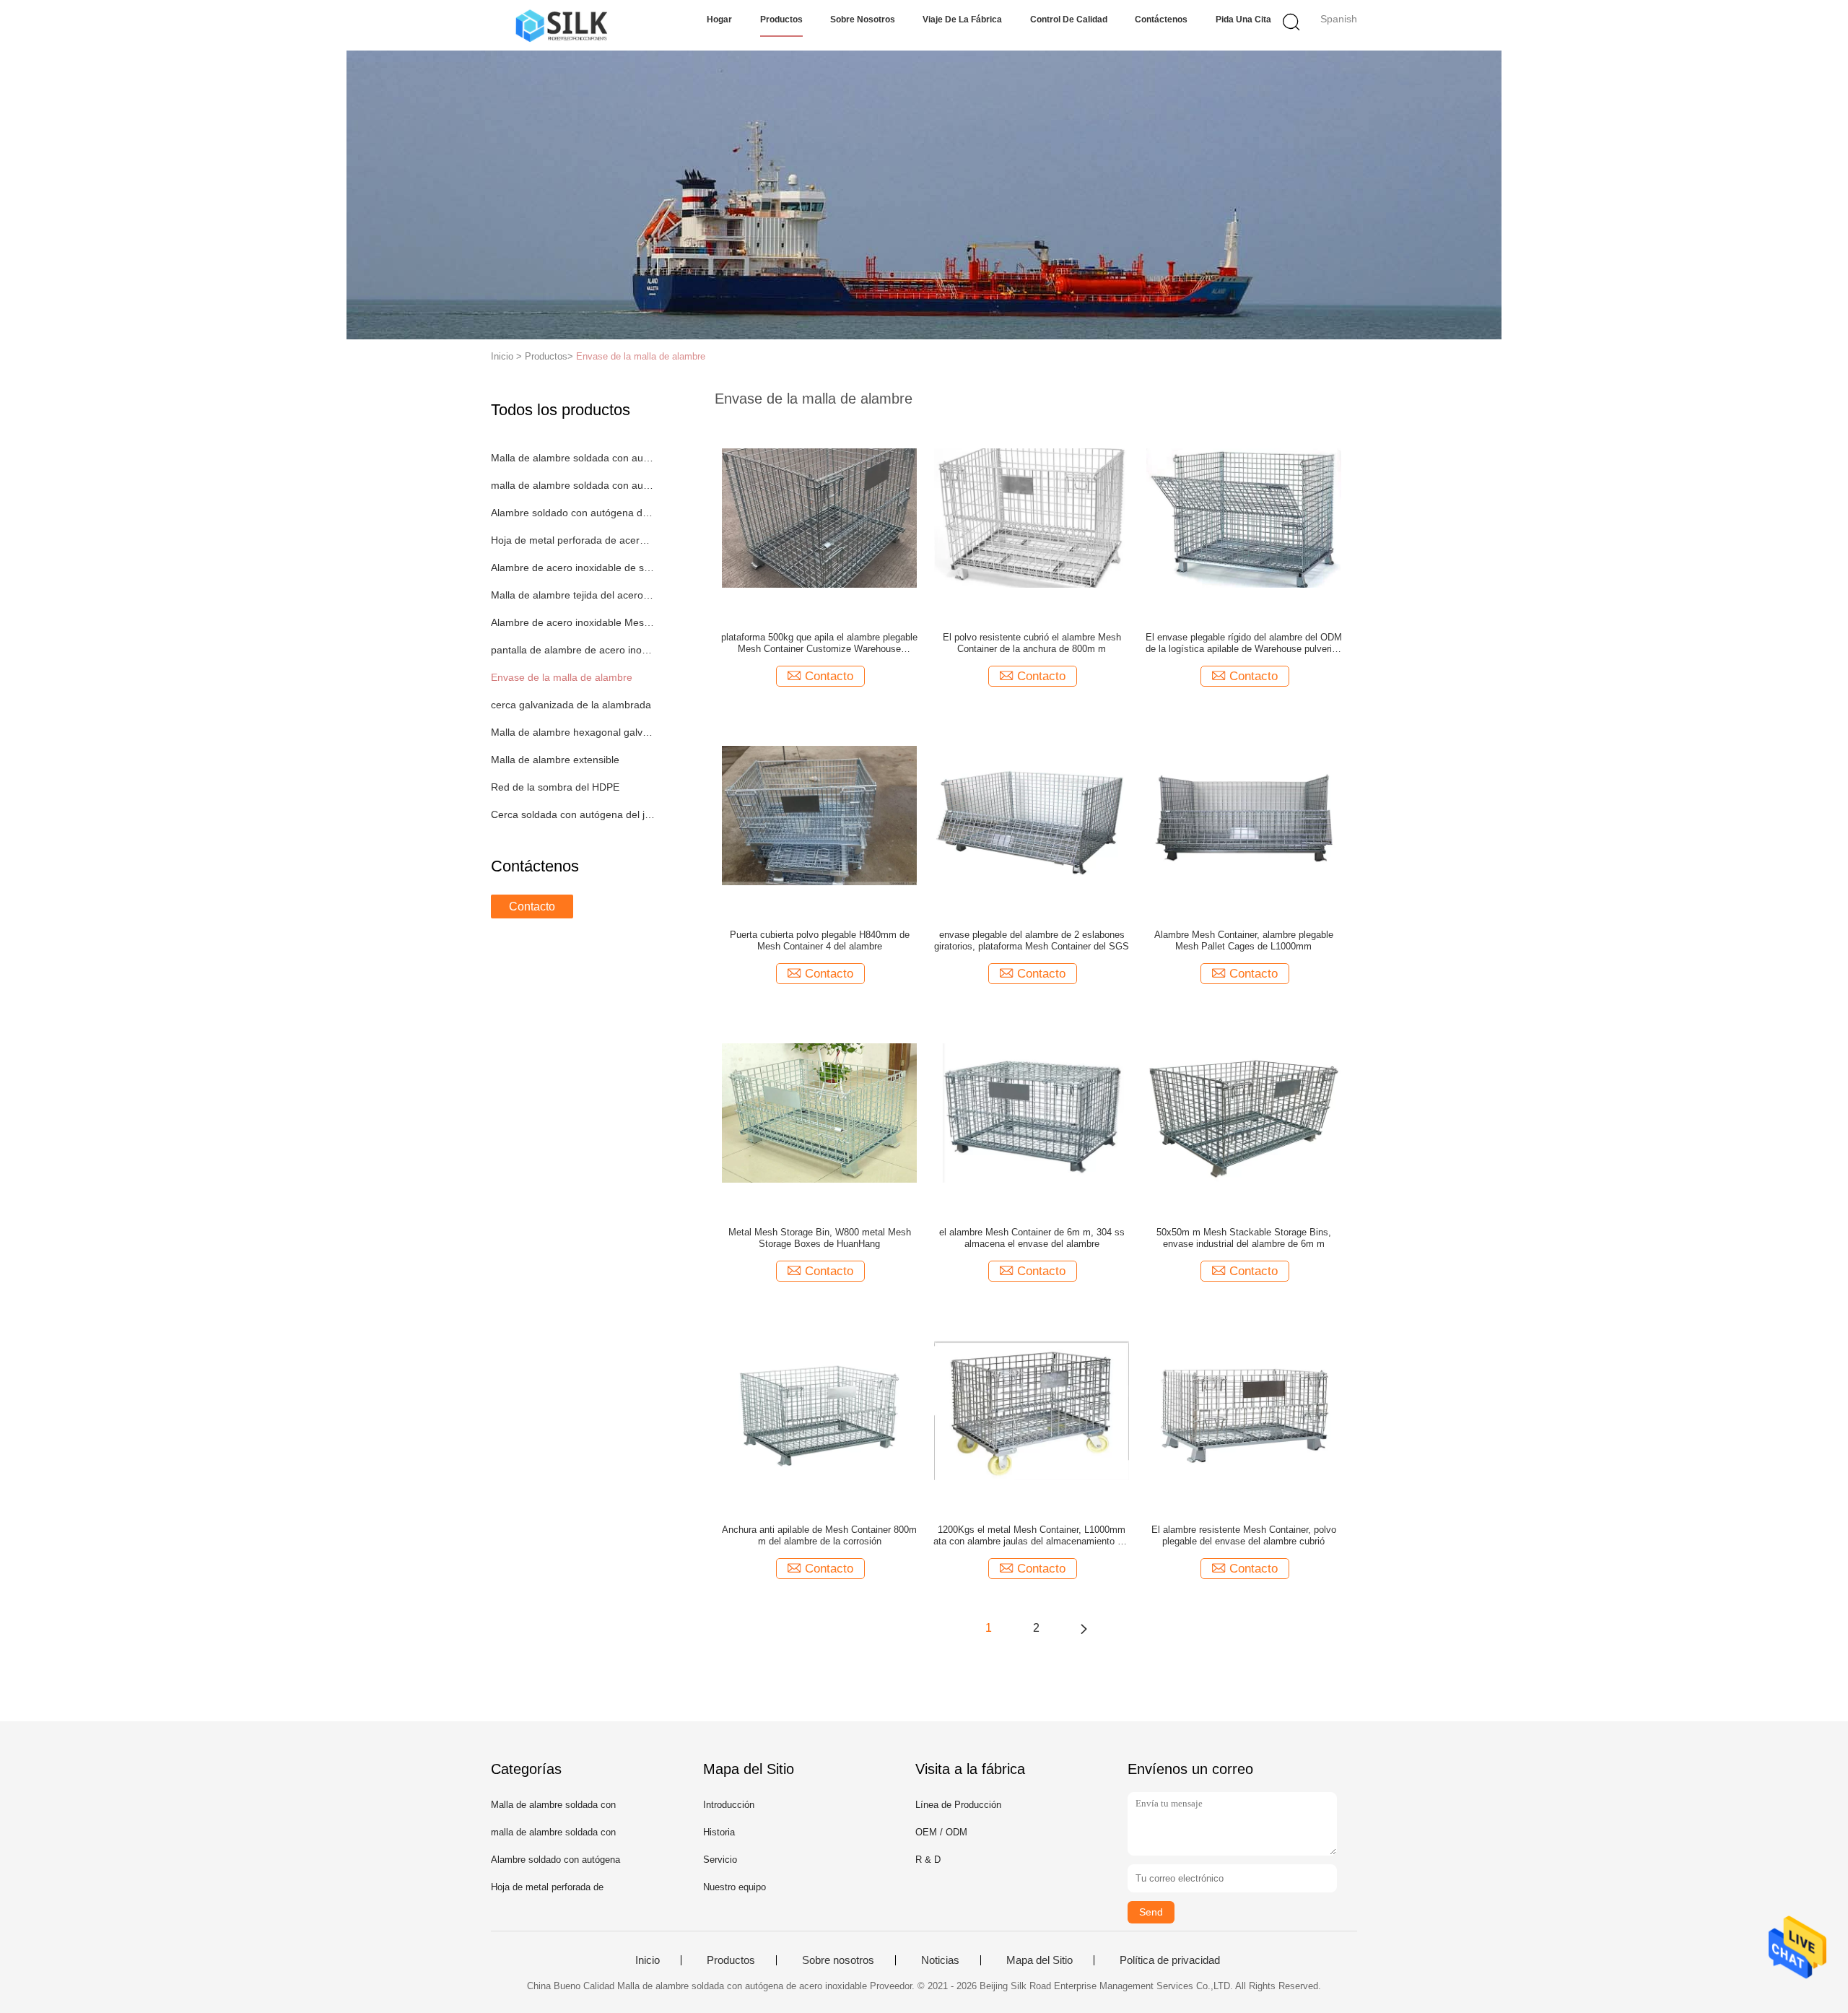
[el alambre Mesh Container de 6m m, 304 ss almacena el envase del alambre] (1032, 1112)
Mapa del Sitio (1039, 1960)
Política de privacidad (1170, 1960)
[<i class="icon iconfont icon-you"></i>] (1084, 1628)
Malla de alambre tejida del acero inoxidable (573, 595)
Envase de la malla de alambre (641, 356)
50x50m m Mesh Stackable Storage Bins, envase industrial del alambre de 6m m (1244, 1238)
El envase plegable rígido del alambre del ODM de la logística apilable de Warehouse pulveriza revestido (1244, 643)
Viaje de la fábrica (962, 19)
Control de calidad (1069, 19)
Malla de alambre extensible (555, 760)
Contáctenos (1161, 19)
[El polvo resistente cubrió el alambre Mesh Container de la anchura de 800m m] (1032, 517)
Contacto (532, 906)
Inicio (648, 1960)
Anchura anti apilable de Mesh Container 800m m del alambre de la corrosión (819, 1535)
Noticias (940, 1960)
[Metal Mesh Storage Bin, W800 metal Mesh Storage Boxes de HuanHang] (819, 1112)
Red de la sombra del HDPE (555, 787)
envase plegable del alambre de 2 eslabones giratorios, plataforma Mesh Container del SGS (1032, 940)
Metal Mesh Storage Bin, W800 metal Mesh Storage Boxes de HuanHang (820, 1238)
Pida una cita (1243, 19)
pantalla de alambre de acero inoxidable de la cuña (573, 650)
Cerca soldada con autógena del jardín (573, 814)
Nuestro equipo (735, 1887)
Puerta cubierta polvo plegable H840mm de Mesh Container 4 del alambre (820, 940)
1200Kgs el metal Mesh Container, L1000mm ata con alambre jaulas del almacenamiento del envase (1032, 1536)
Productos (781, 19)
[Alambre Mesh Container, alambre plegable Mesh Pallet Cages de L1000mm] (1244, 814)
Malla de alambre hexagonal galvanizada (573, 732)
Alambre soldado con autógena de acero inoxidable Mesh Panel (573, 513)
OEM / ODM (941, 1832)
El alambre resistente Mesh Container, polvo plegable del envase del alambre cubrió (1244, 1535)
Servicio (720, 1860)
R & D (928, 1860)
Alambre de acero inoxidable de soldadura (573, 568)
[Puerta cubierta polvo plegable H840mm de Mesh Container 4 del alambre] (819, 814)
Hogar (719, 19)
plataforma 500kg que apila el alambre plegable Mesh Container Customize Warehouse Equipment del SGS (819, 643)
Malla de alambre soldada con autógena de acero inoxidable (573, 458)
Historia (719, 1832)
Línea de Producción (958, 1805)
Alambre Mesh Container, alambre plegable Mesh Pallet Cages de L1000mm (1244, 940)
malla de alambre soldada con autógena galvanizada (573, 485)
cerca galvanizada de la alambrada (571, 705)
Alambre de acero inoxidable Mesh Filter (573, 622)
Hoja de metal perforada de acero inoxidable (573, 540)
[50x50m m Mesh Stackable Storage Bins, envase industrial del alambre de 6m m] (1244, 1112)
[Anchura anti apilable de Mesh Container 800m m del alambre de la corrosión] (819, 1409)
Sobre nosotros (863, 19)
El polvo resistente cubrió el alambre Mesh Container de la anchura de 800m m (1032, 643)
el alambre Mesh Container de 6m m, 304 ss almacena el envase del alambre (1032, 1238)
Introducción (729, 1805)
